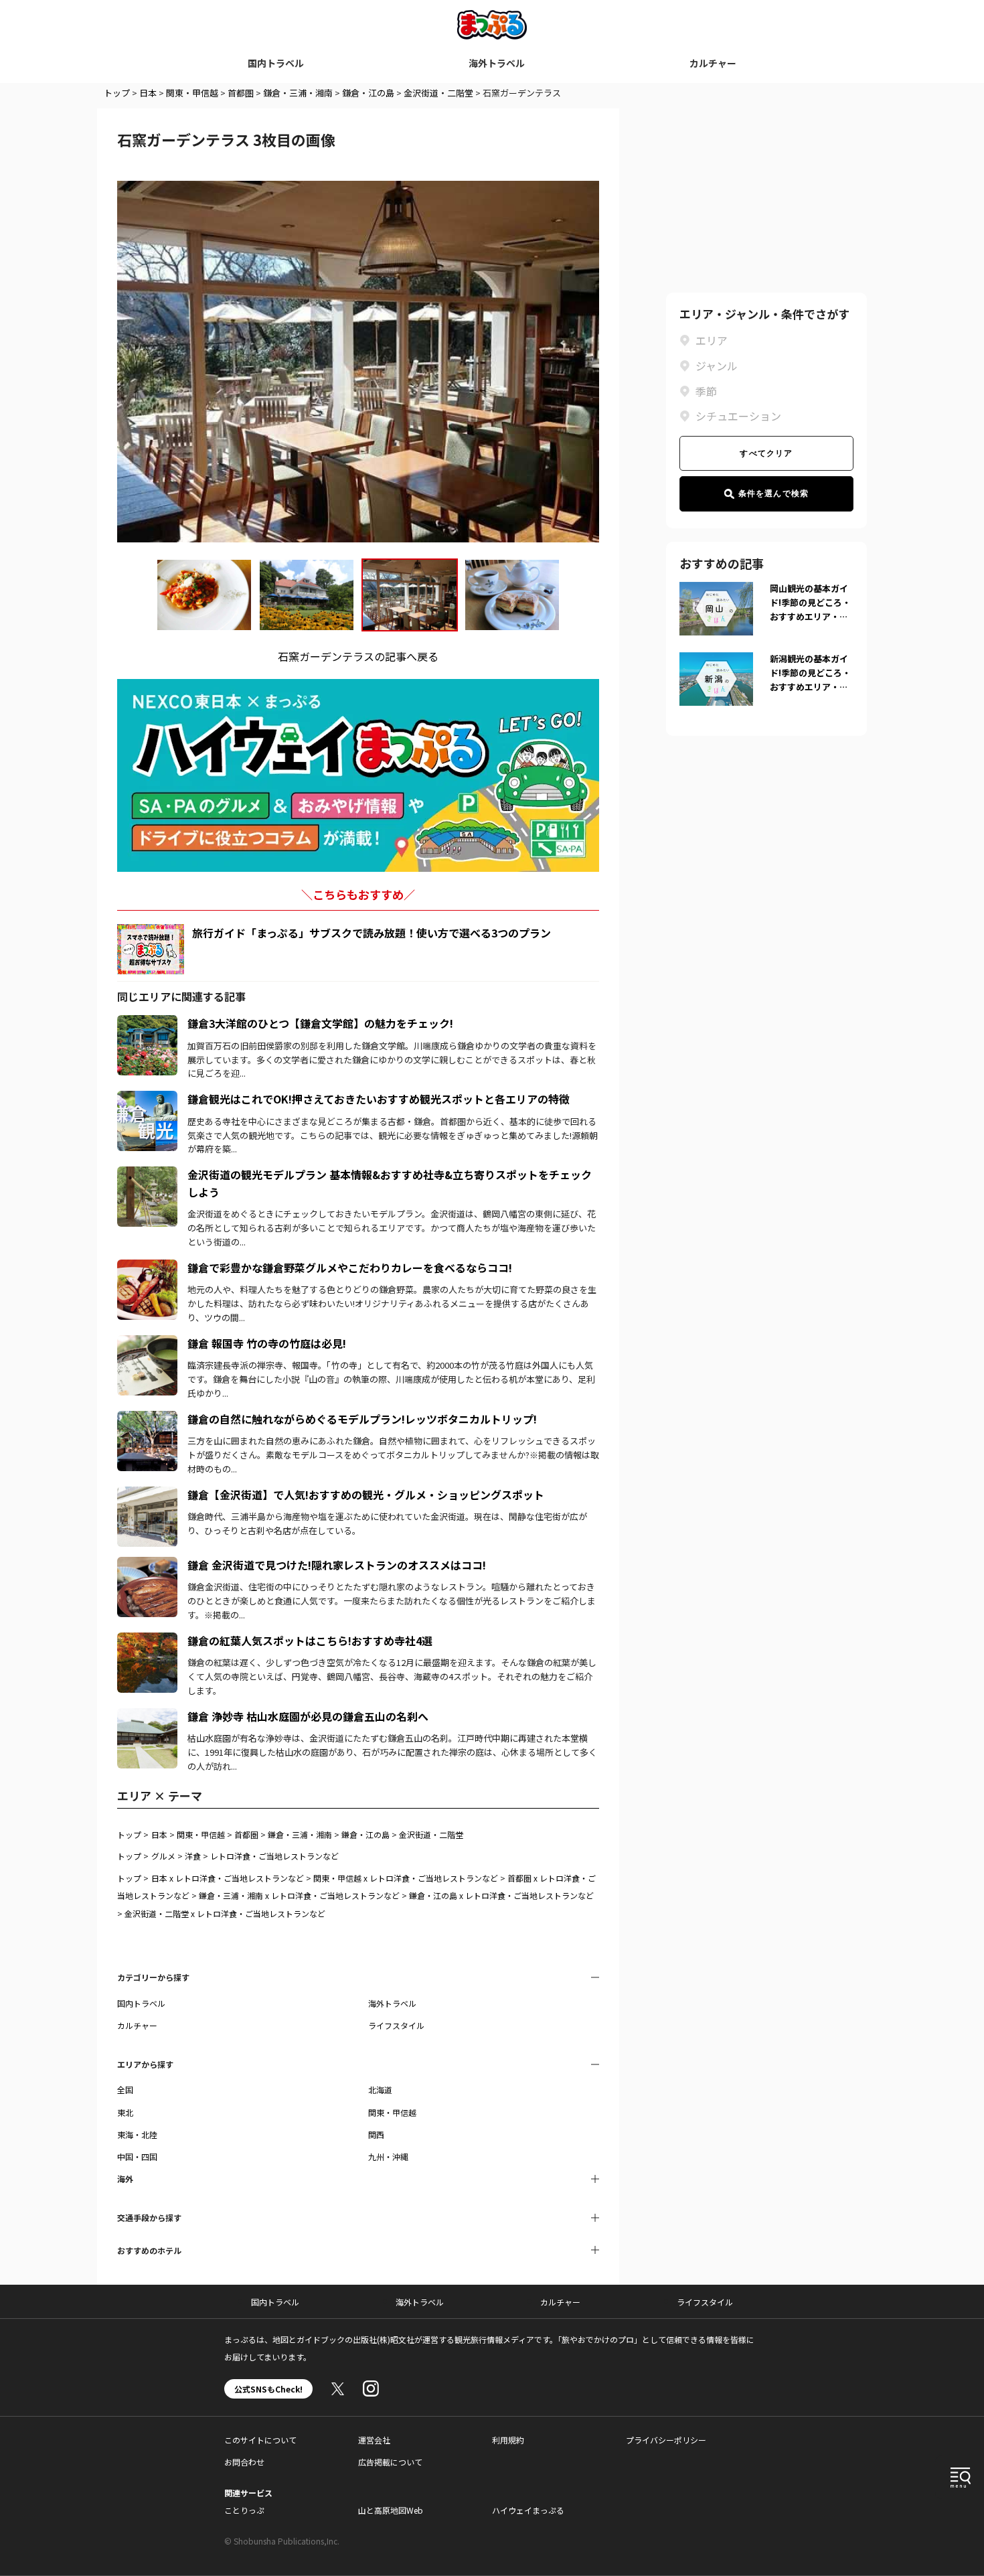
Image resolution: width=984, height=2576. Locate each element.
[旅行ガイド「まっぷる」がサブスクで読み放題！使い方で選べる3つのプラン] (151, 949)
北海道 (380, 2090)
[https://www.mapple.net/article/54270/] (147, 1268)
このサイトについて (260, 2440)
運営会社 (374, 2440)
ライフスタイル (396, 2025)
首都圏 (241, 93)
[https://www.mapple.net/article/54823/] (147, 1419)
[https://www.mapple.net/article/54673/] (147, 1023)
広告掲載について (390, 2462)
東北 (125, 2112)
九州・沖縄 (388, 2156)
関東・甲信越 (192, 93)
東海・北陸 (137, 2134)
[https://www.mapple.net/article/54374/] (147, 1099)
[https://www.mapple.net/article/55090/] (147, 1716)
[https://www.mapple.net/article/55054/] (147, 1343)
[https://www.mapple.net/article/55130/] (147, 1565)
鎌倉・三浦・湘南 (298, 93)
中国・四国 (137, 2156)
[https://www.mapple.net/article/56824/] (147, 1641)
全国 (125, 2090)
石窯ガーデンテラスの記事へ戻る (358, 656)
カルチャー (713, 63)
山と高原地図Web (391, 2510)
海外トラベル (497, 63)
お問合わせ (244, 2462)
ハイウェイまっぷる (528, 2510)
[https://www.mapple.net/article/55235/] (147, 1495)
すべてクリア (766, 453)
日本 (148, 93)
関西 (376, 2134)
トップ (117, 93)
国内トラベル (276, 63)
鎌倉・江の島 (368, 93)
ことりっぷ (244, 2510)
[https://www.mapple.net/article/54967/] (147, 1175)
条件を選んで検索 (774, 494)
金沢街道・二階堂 (438, 93)
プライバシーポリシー (666, 2440)
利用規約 (508, 2440)
